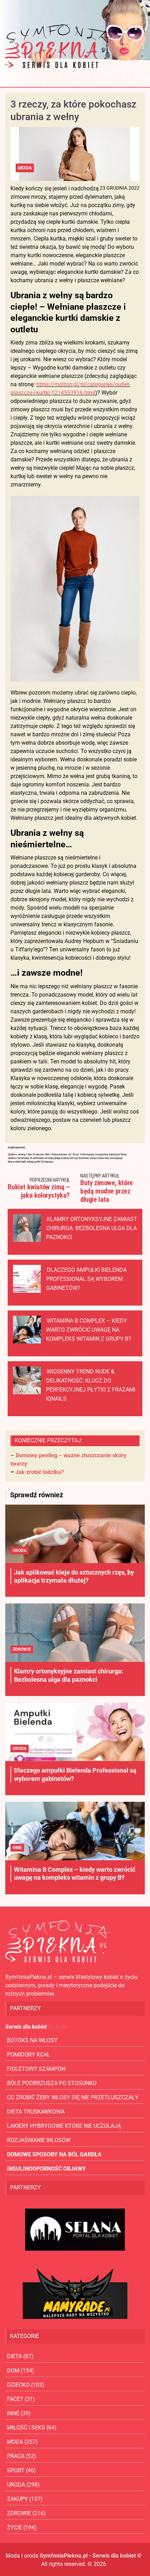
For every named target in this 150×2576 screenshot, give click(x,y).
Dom (13, 2371)
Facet (15, 2399)
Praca (16, 2456)
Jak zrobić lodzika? (40, 1472)
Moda (25, 168)
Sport (16, 2470)
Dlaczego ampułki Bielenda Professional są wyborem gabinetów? (86, 1279)
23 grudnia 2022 (120, 188)
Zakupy (17, 2499)
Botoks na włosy (32, 2040)
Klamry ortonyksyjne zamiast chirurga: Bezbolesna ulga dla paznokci (92, 1228)
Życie (14, 2527)
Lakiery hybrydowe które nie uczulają (64, 2126)
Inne (17, 1848)
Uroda (20, 1551)
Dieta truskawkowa (36, 2112)
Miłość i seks (26, 2428)
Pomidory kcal (29, 2055)
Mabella (58, 2027)
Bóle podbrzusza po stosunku (52, 2083)
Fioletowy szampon (36, 2069)
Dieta (14, 2356)
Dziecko (18, 2385)
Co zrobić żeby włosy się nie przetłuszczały (73, 2097)
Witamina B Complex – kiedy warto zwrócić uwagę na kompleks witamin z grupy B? (89, 1330)
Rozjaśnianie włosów (39, 2140)
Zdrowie (22, 1649)
